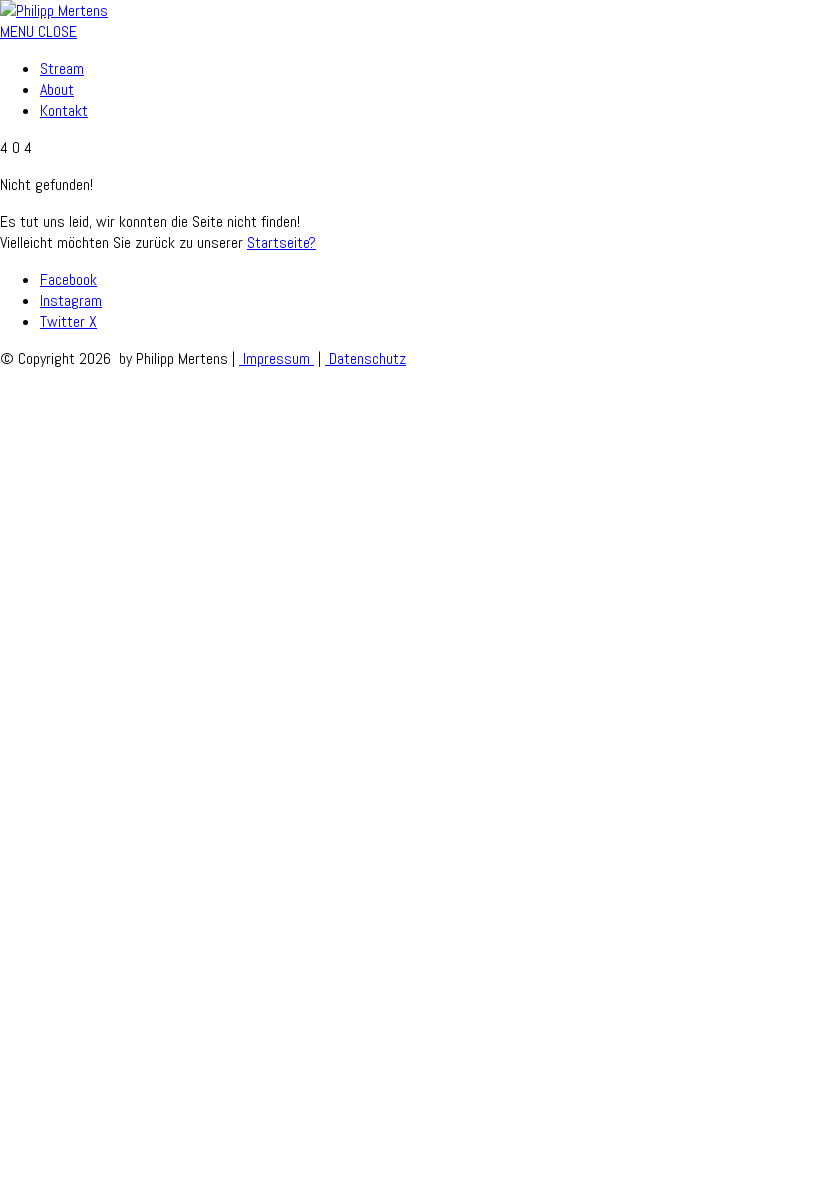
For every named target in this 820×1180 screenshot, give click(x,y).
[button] (38, 31)
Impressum (276, 358)
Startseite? (281, 242)
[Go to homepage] (54, 10)
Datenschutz (365, 358)
